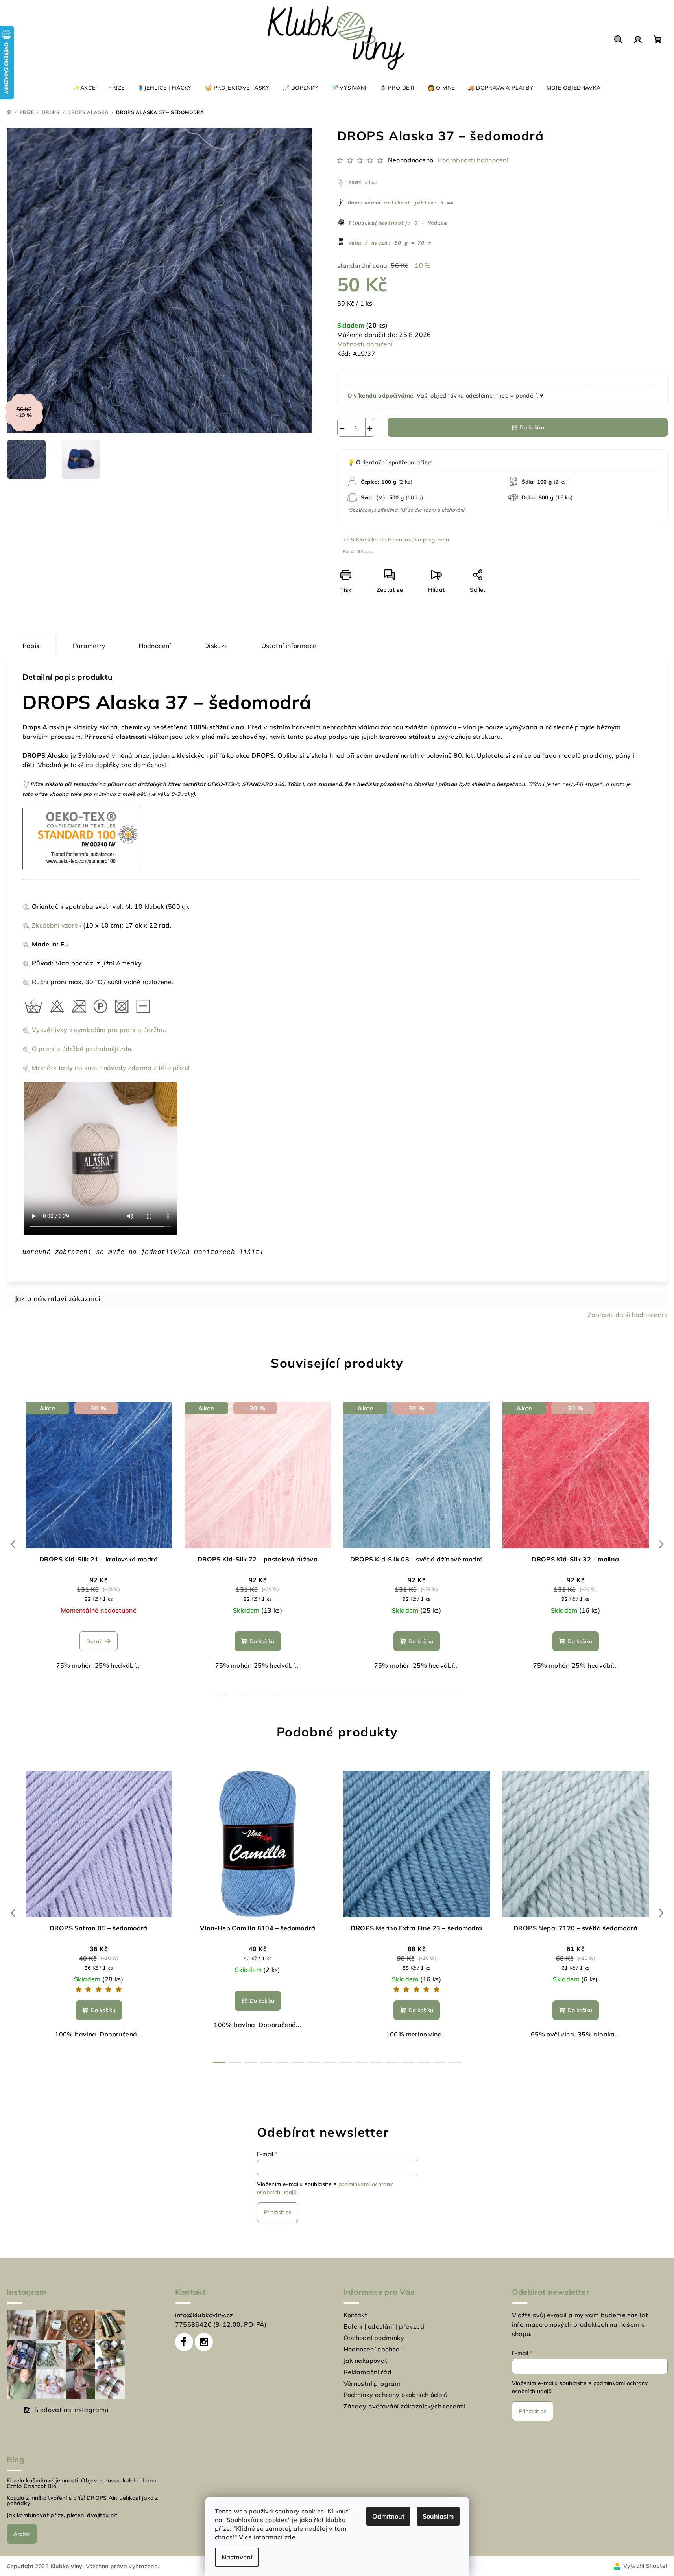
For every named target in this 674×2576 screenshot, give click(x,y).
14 (439, 1694)
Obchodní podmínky (374, 2338)
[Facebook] (184, 2342)
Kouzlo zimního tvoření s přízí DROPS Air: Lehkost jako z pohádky (82, 2501)
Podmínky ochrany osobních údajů (396, 2395)
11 (392, 1694)
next (661, 1544)
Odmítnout (388, 2516)
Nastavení (237, 2557)
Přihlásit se (278, 2212)
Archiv (22, 2534)
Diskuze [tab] (216, 646)
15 (455, 1694)
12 (408, 1694)
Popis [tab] (31, 646)
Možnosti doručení (365, 344)
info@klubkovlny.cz (204, 2315)
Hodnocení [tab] (155, 646)
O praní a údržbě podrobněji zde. (82, 1049)
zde (290, 2537)
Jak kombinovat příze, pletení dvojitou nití (63, 2515)
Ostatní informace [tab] (289, 646)
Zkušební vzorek (57, 925)
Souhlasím (438, 2516)
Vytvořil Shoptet (645, 2566)
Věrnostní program (372, 2383)
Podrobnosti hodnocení (473, 160)
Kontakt (355, 2315)
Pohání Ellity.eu (358, 551)
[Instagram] (204, 2342)
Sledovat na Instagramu (71, 2410)
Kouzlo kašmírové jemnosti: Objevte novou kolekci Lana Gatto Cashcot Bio (82, 2483)
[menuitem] (84, 88)
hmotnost (391, 223)
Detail (94, 1641)
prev (13, 1544)
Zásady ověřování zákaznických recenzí (404, 2406)
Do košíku (532, 427)
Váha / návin (368, 243)
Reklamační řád (368, 2372)
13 (424, 1694)
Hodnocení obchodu (374, 2349)
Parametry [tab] (89, 646)
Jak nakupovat (366, 2361)
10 (377, 1694)
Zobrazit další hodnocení (625, 1315)
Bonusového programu (418, 540)
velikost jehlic (409, 203)
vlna (371, 183)
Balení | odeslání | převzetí (384, 2326)
